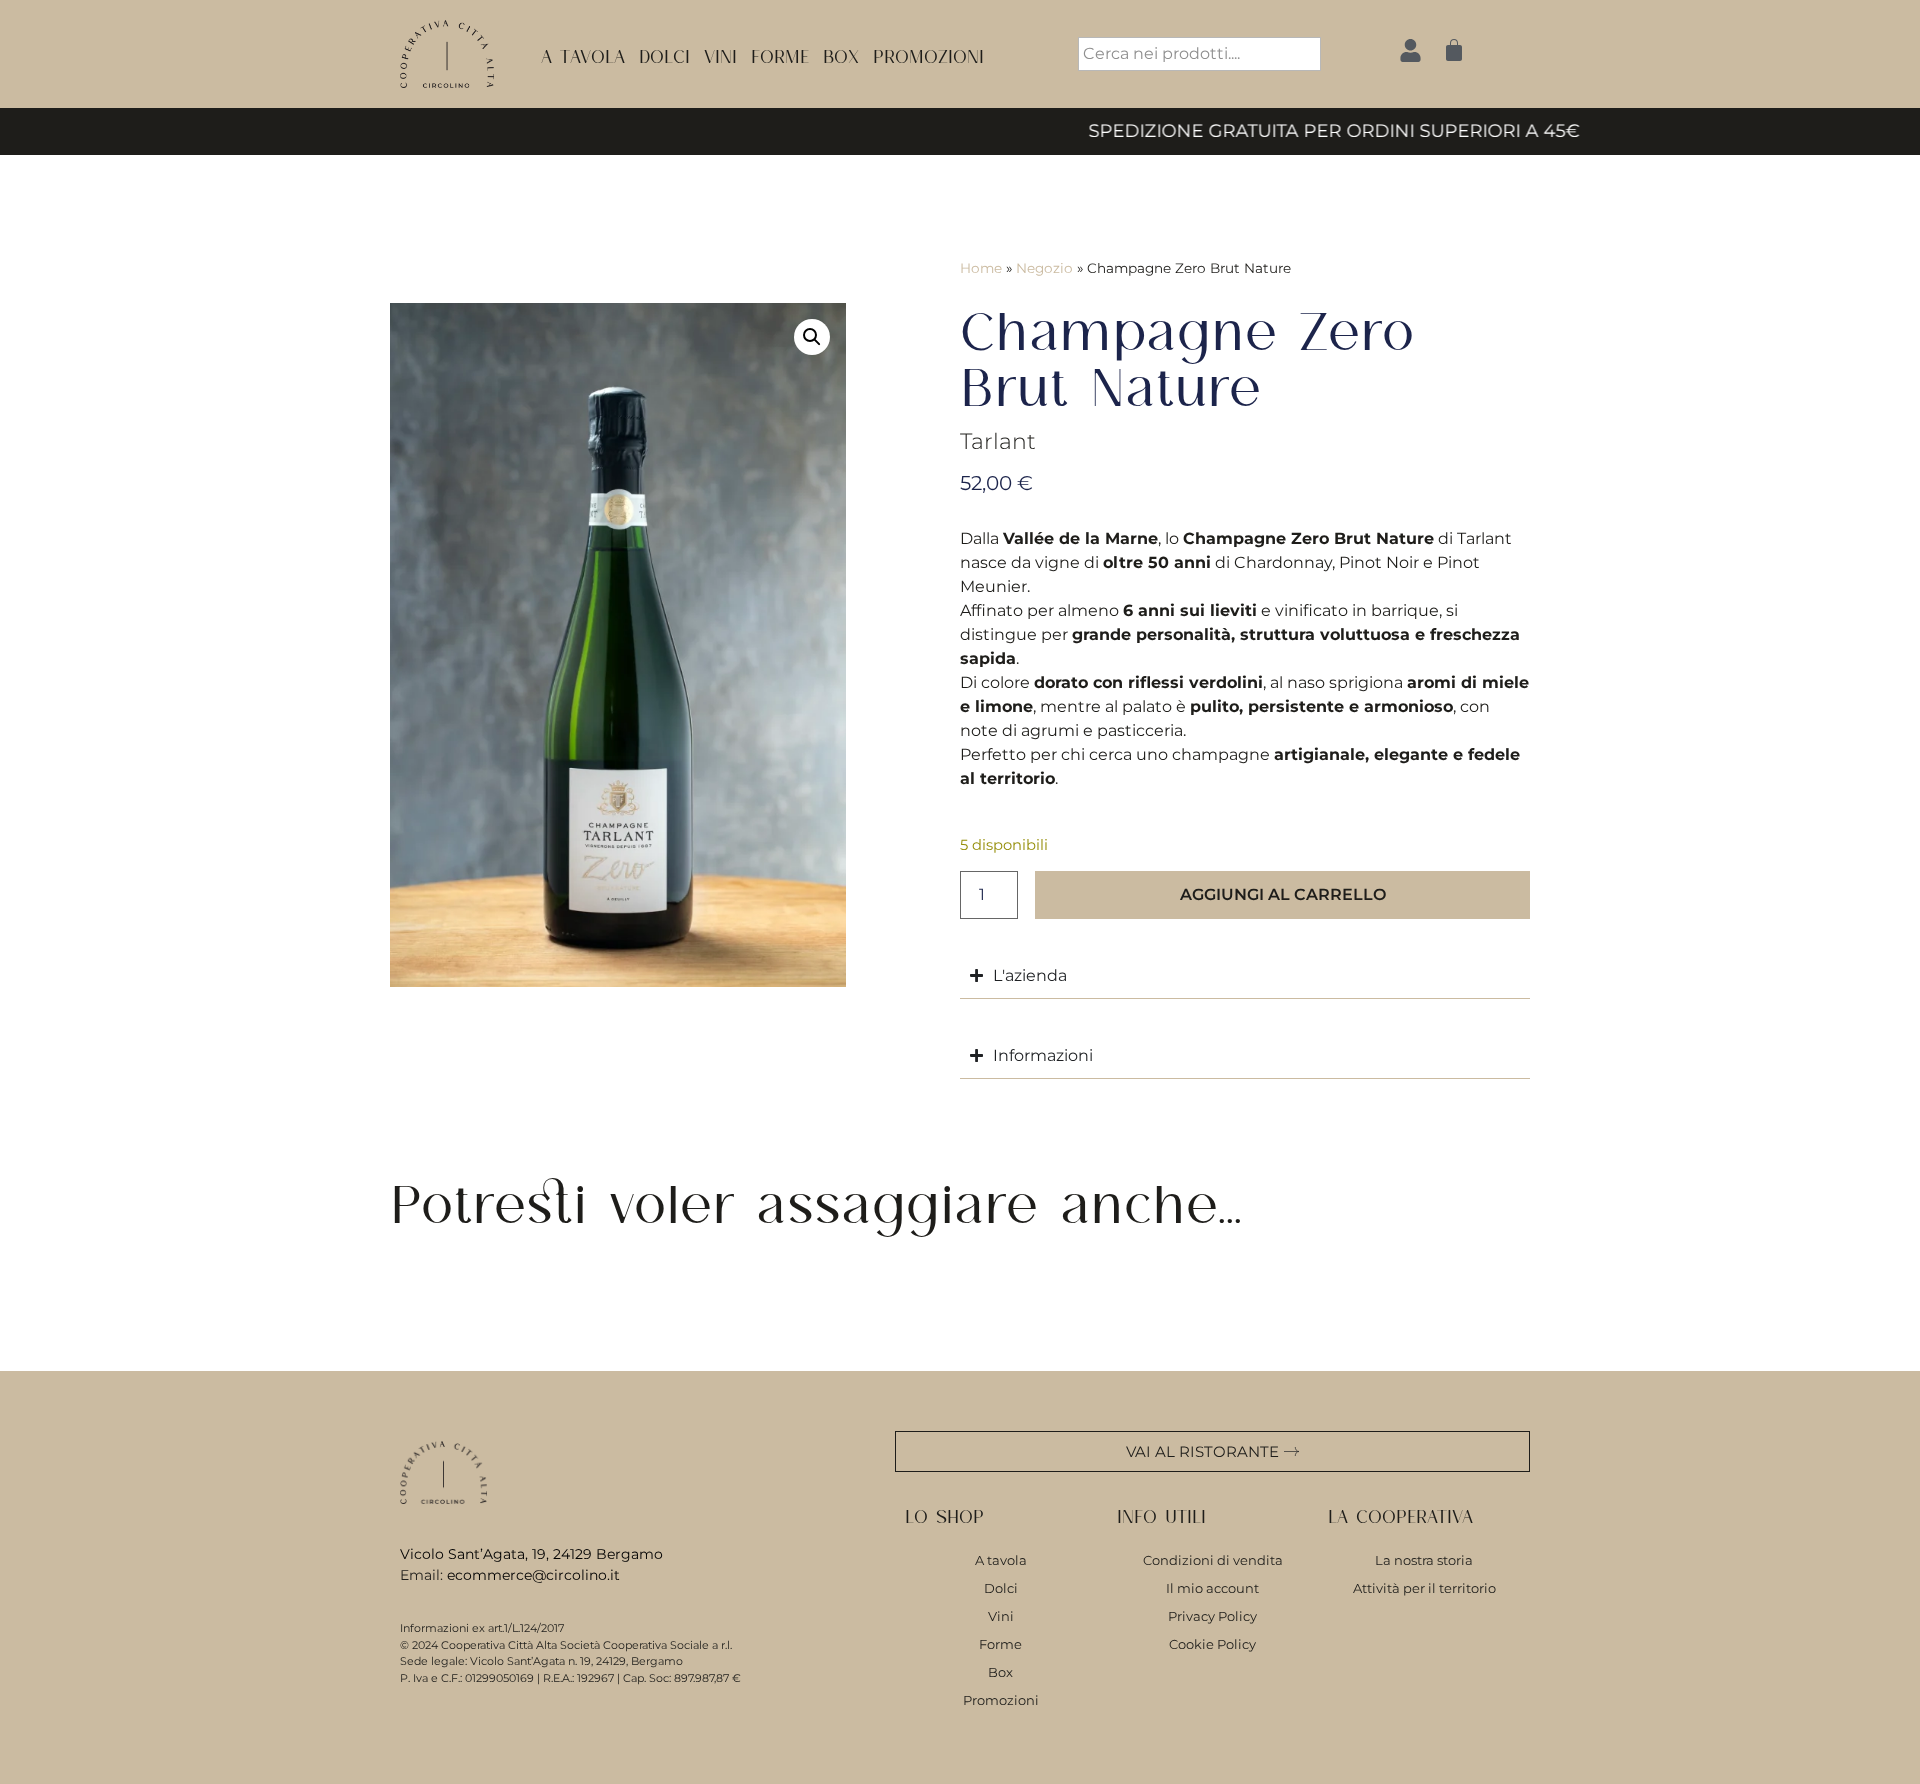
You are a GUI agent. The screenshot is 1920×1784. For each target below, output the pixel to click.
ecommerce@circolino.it (533, 1575)
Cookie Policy (1212, 1644)
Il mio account (1212, 1588)
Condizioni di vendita (1213, 1560)
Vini (720, 53)
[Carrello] (1454, 50)
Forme (780, 53)
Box (841, 53)
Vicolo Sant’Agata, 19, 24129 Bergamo (531, 1554)
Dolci (664, 53)
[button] (812, 337)
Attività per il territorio (1424, 1588)
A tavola (583, 53)
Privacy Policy (1212, 1616)
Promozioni (928, 53)
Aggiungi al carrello (1283, 894)
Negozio (1044, 268)
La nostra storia (1424, 1560)
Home (981, 268)
